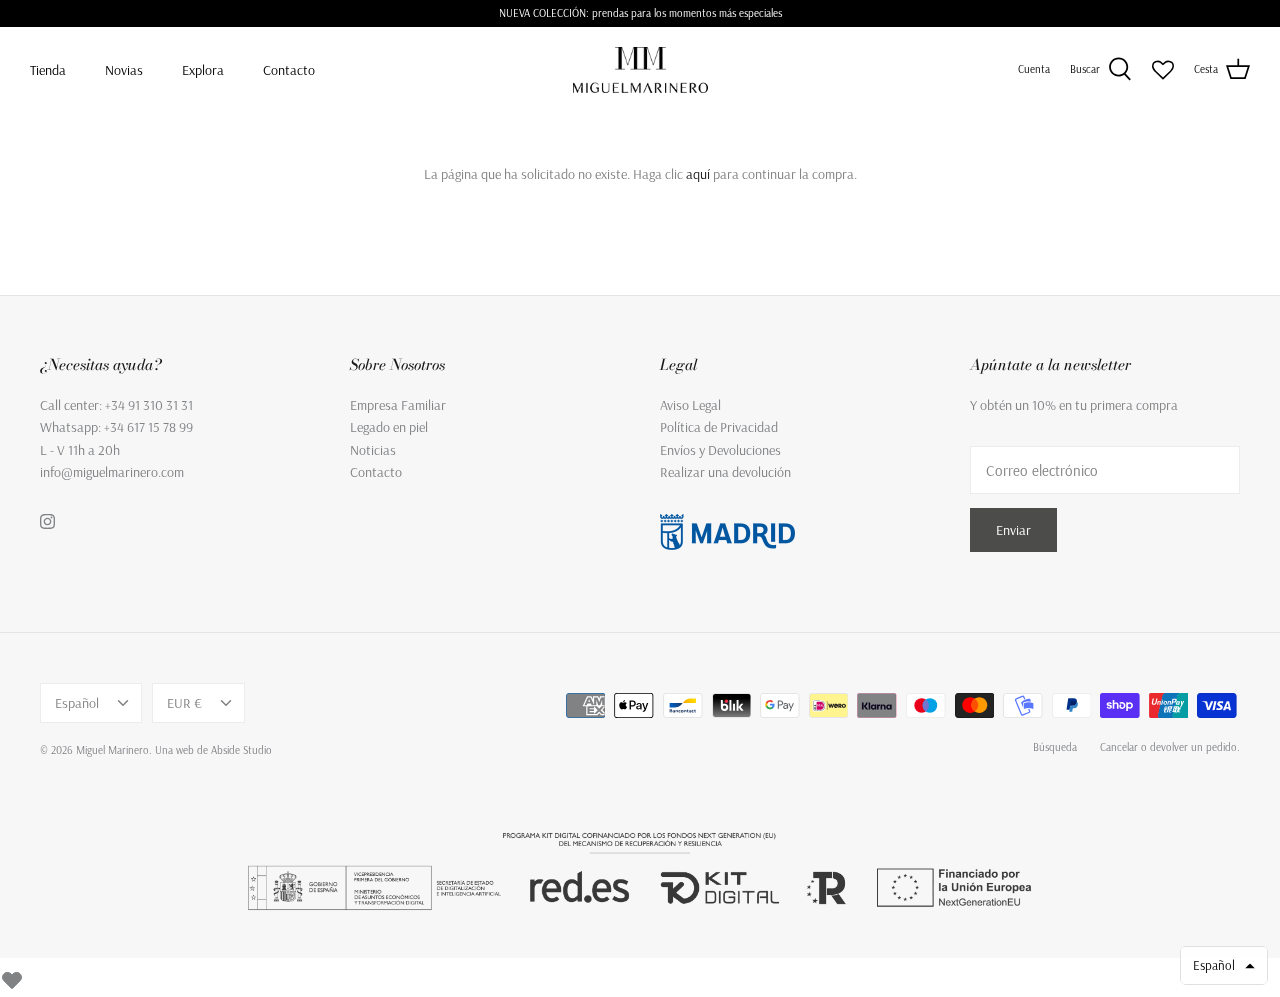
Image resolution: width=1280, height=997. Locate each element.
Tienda (48, 70)
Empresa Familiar (398, 405)
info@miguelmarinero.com (112, 472)
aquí (698, 174)
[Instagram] (47, 521)
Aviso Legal (690, 405)
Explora (203, 70)
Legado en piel (389, 427)
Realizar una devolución (725, 472)
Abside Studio (241, 750)
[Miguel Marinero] (640, 69)
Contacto (289, 70)
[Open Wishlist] (1163, 70)
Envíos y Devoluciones (720, 450)
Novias (124, 70)
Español (77, 703)
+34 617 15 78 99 (148, 427)
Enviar (1013, 530)
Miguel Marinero (112, 750)
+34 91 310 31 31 (149, 405)
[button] (1224, 965)
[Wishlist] (12, 977)
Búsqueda (1055, 747)
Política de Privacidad (719, 427)
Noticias (373, 450)
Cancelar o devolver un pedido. (1170, 747)
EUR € (184, 703)
